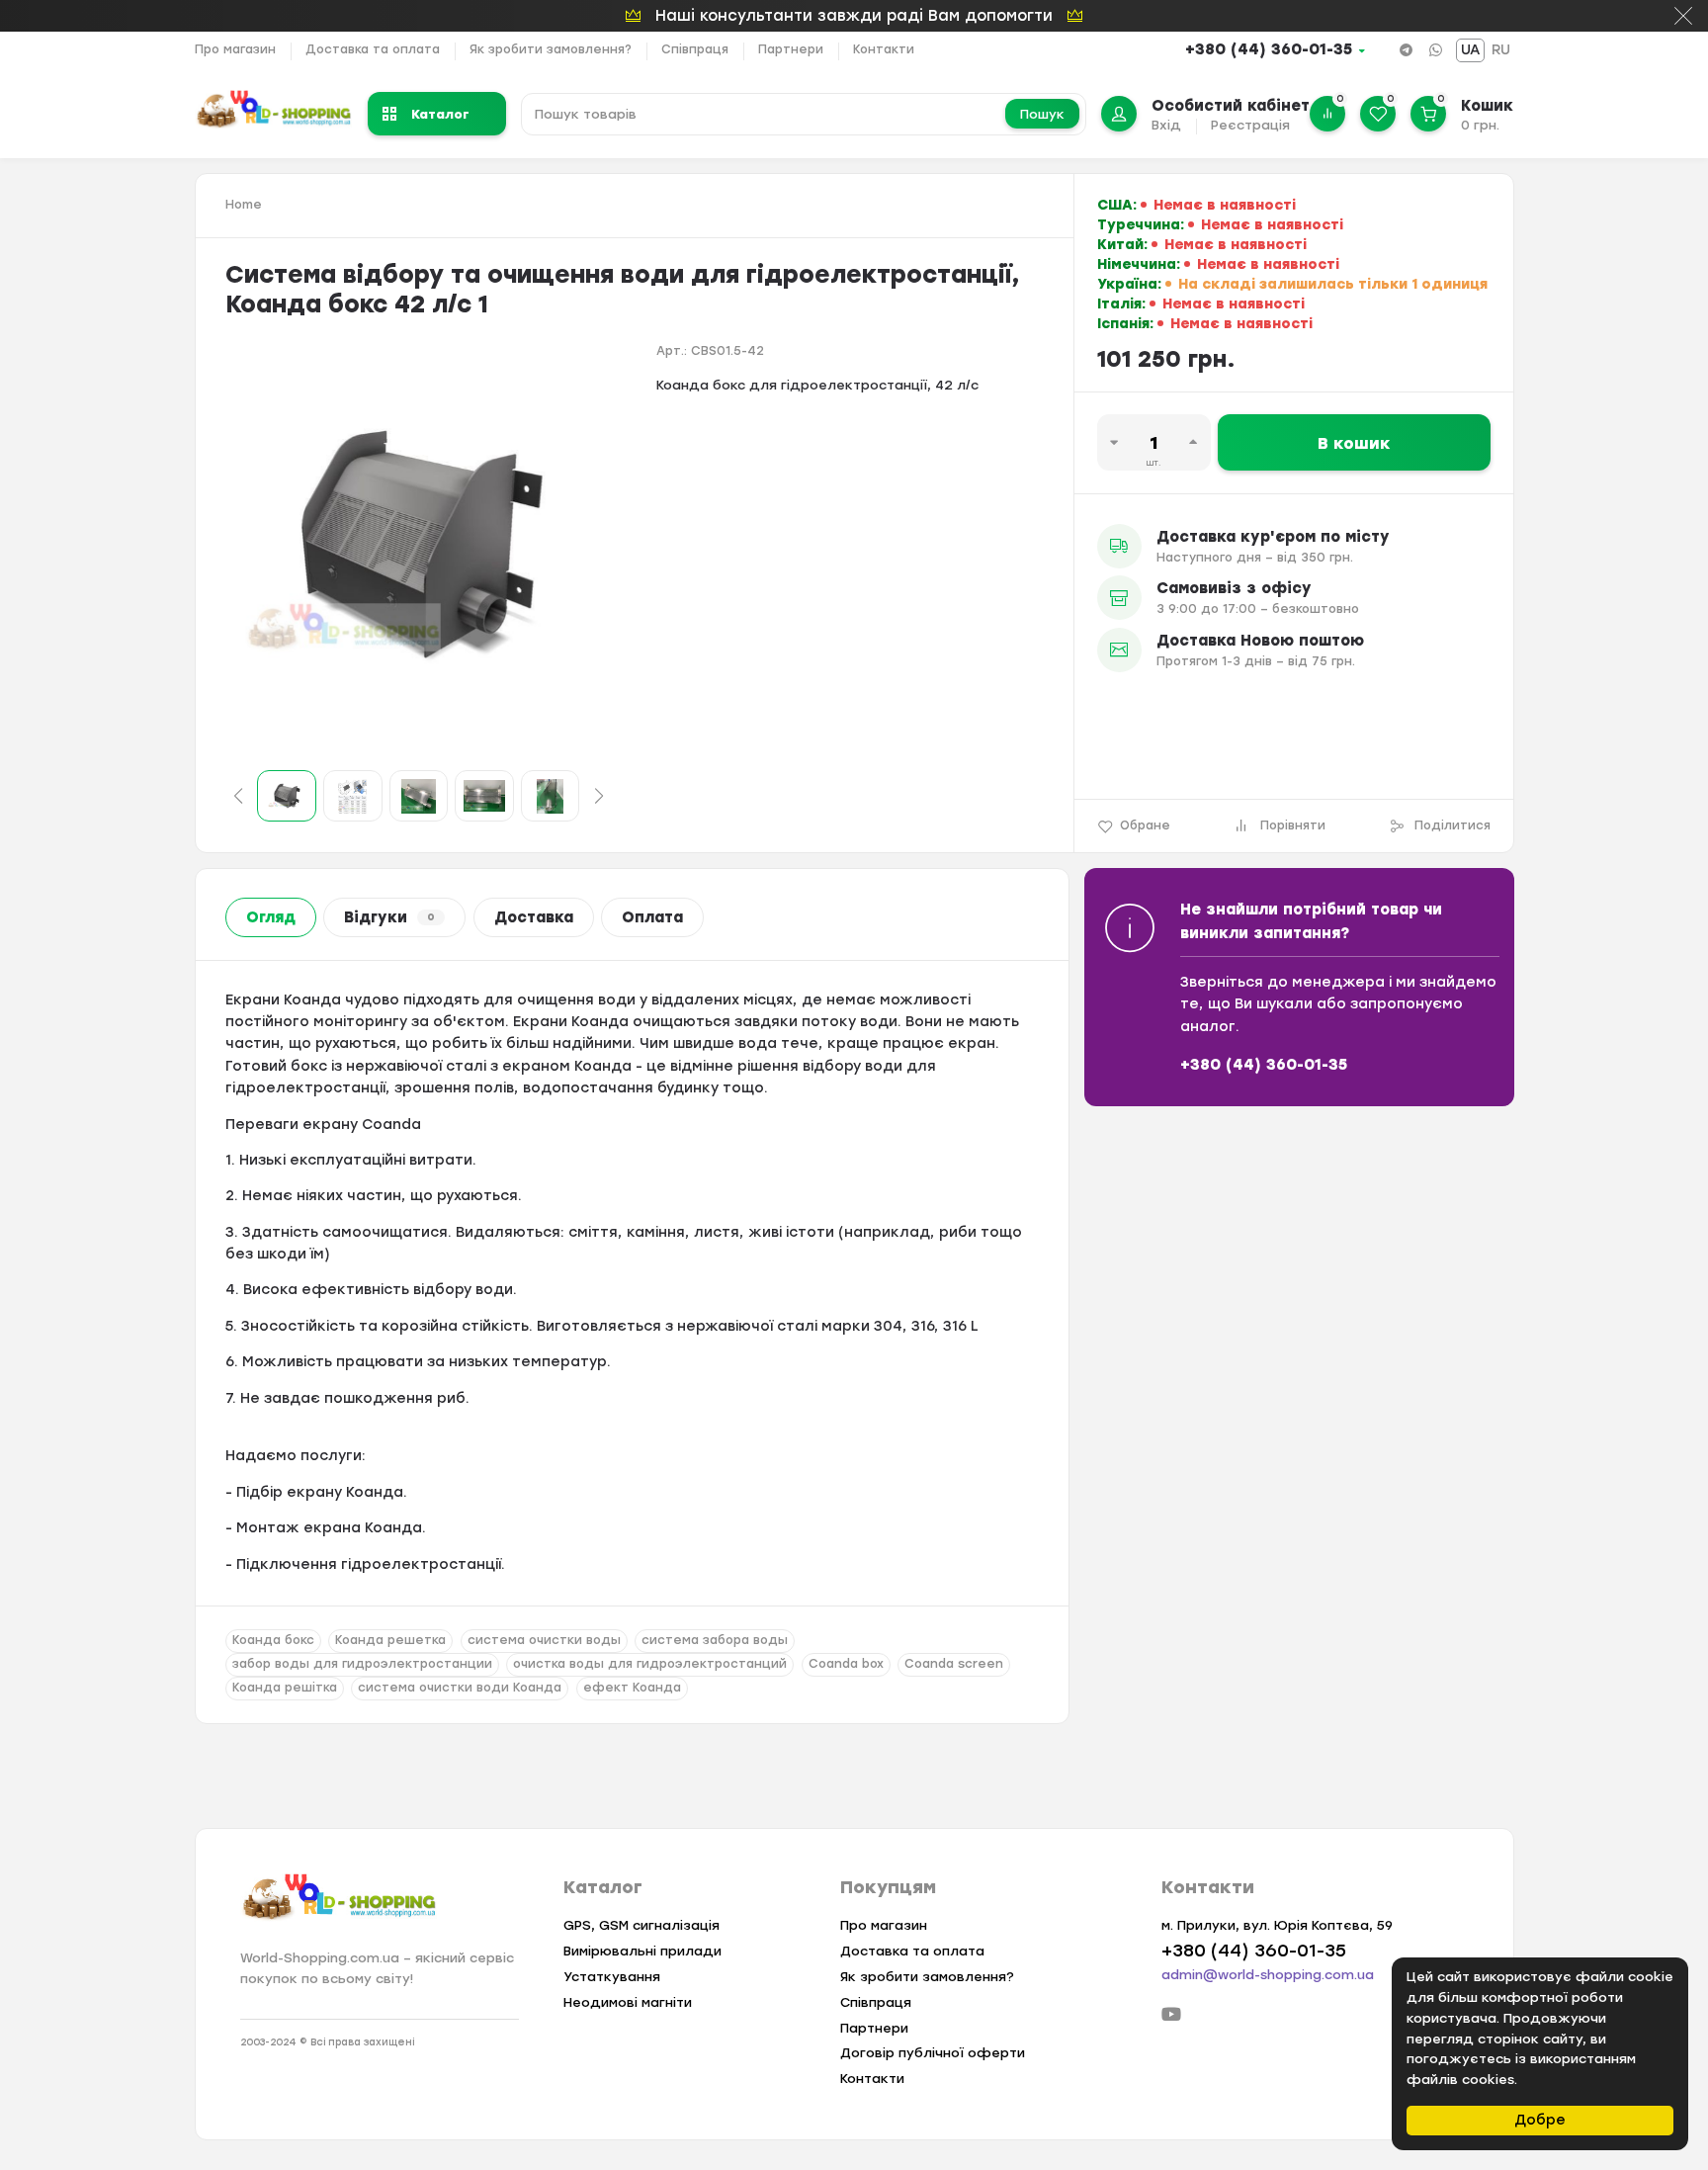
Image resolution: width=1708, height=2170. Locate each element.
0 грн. (1480, 125)
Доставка (534, 917)
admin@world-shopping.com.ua (1268, 1975)
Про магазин (235, 49)
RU (1501, 50)
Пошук (1042, 114)
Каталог (440, 113)
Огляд (271, 917)
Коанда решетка (390, 1640)
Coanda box (846, 1664)
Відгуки (389, 917)
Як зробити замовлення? (551, 49)
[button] (239, 796)
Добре (1540, 2120)
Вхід (1166, 125)
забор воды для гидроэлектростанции (362, 1664)
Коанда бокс (273, 1640)
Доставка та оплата (373, 49)
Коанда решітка (285, 1688)
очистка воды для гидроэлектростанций (650, 1664)
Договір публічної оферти (933, 2053)
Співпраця (695, 49)
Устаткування (612, 1977)
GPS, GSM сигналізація (641, 1925)
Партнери (791, 49)
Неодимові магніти (628, 2002)
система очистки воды (544, 1640)
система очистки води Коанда (460, 1688)
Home (244, 205)
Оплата (652, 917)
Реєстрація (1250, 125)
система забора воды (715, 1640)
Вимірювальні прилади (642, 1951)
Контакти (884, 49)
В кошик (1354, 443)
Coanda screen (954, 1664)
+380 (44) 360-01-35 (1269, 49)
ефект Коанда (632, 1688)
